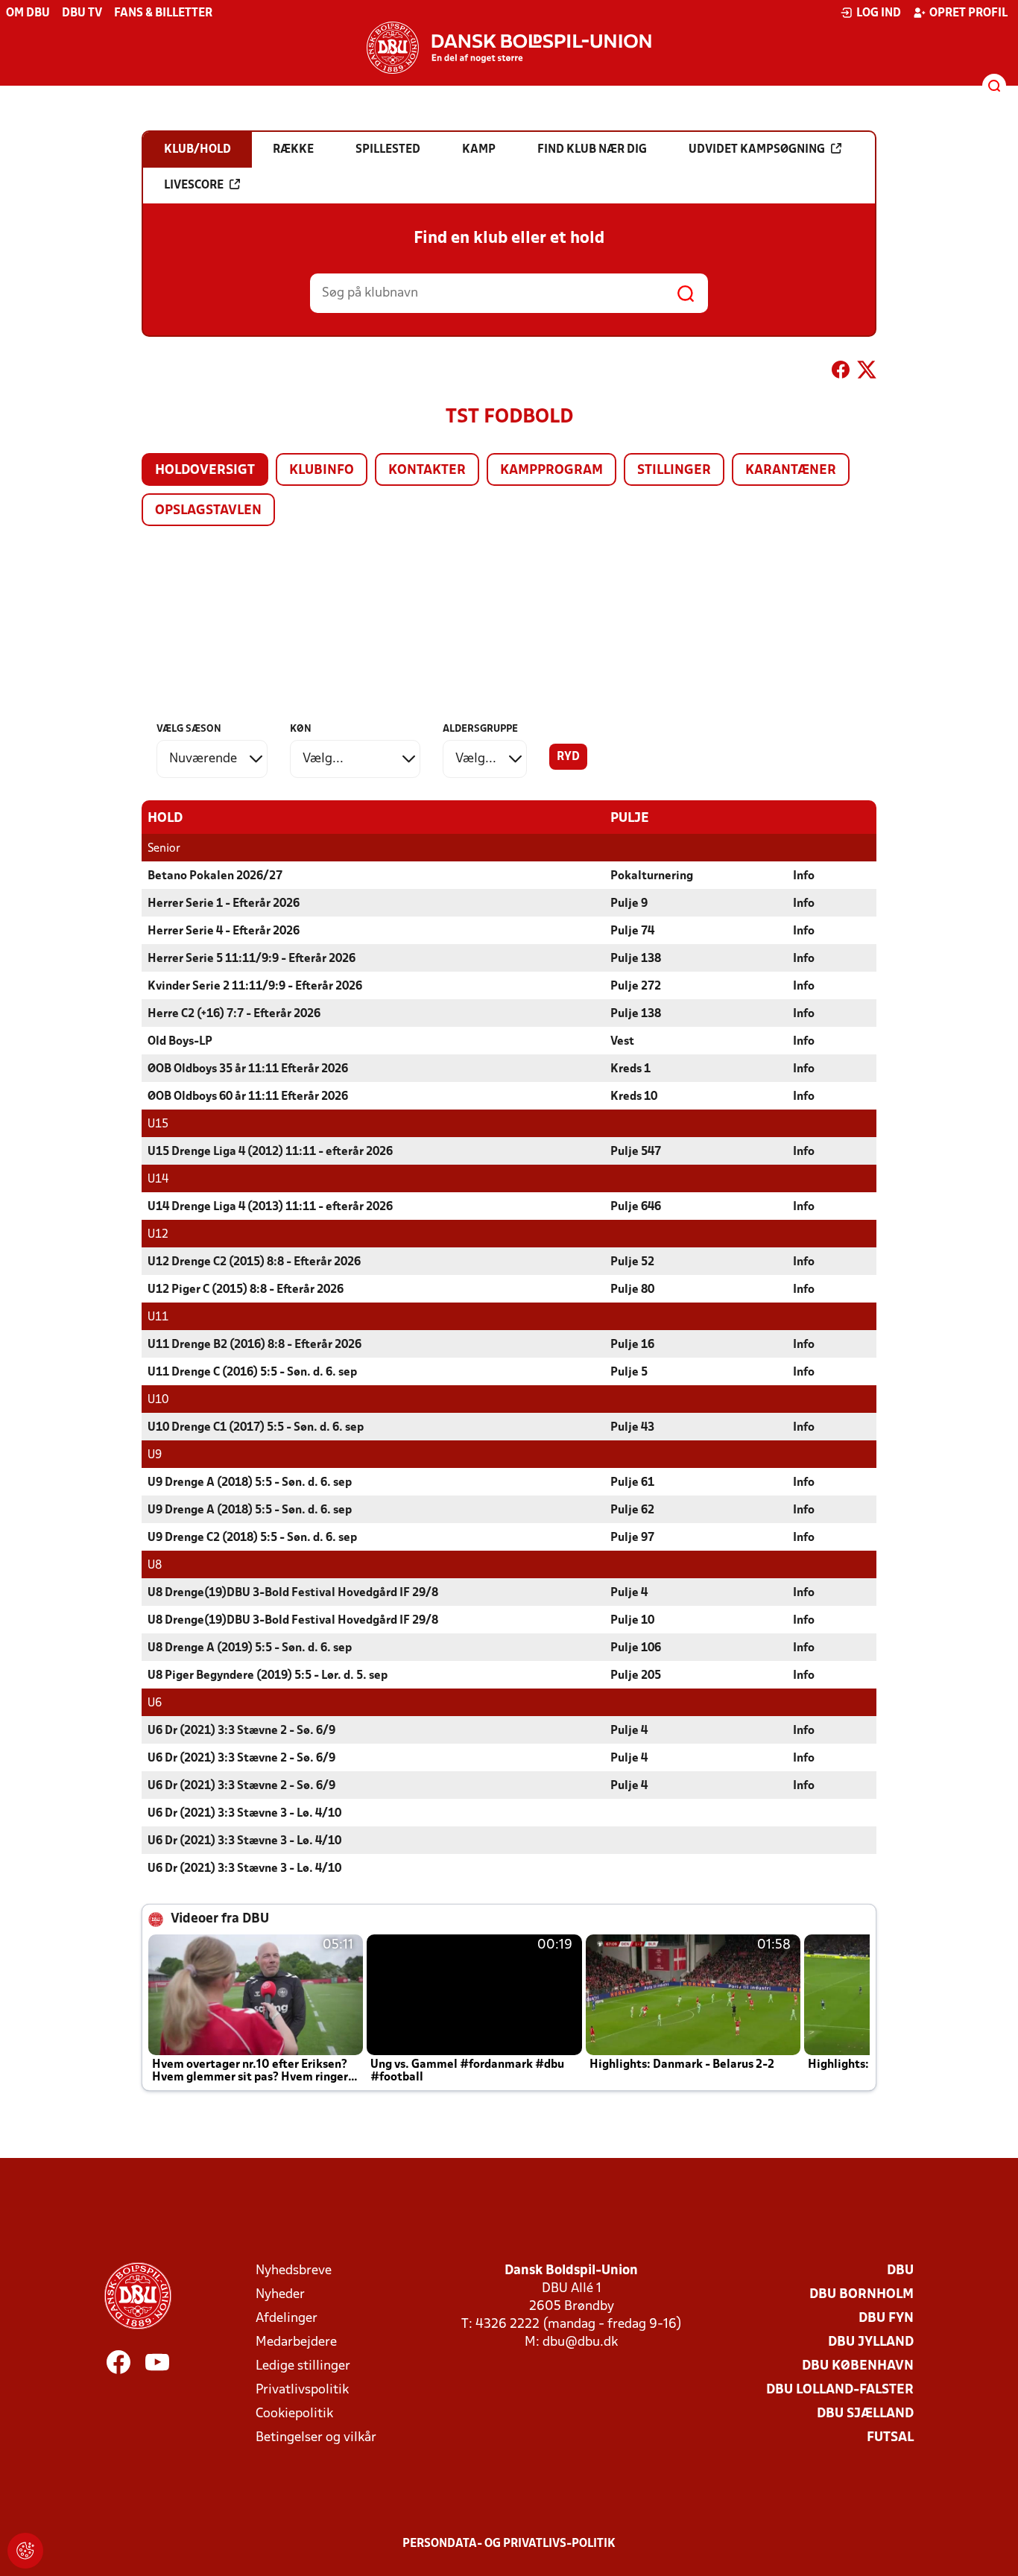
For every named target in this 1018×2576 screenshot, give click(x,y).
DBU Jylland (871, 2342)
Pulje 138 (636, 959)
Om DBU (28, 13)
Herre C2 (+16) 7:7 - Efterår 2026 (234, 1014)
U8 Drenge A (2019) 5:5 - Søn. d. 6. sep (250, 1648)
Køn (301, 729)
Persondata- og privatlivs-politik (509, 2544)
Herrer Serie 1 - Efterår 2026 (224, 904)
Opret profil (968, 13)
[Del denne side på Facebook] (841, 373)
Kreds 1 (630, 1069)
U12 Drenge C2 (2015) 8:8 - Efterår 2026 (254, 1262)
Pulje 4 (629, 1593)
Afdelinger (287, 2319)
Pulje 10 (632, 1621)
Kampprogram (551, 471)
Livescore (194, 186)
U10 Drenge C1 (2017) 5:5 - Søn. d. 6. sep (256, 1428)
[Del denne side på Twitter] (867, 373)
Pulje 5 (629, 1373)
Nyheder (280, 2295)
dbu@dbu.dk (580, 2342)
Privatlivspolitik (302, 2390)
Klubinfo (322, 471)
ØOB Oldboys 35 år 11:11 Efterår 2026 (248, 1069)
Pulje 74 (632, 931)
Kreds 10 (634, 1097)
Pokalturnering (652, 876)
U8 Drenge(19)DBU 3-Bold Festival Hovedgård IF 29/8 (293, 1593)
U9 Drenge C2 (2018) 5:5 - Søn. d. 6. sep (252, 1538)
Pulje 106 (636, 1648)
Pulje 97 (632, 1538)
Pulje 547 (636, 1152)
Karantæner (791, 471)
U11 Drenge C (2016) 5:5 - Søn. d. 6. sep (252, 1373)
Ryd (568, 757)
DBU (900, 2271)
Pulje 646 (636, 1207)
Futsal (890, 2438)
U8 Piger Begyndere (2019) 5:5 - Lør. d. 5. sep (268, 1676)
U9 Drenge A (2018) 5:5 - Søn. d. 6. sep (250, 1483)
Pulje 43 (632, 1428)
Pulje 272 (636, 987)
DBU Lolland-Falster (840, 2390)
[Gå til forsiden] (509, 48)
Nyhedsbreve (294, 2271)
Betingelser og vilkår (316, 2438)
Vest (622, 1042)
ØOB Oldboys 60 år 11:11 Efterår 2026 (248, 1097)
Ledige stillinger (303, 2366)
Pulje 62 (632, 1510)
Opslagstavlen (208, 511)
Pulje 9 (629, 904)
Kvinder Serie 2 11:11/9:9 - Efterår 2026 (255, 987)
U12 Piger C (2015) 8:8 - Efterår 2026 (246, 1290)
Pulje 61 (632, 1483)
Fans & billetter (163, 13)
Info (804, 876)
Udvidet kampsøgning (757, 150)
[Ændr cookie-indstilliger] (25, 2551)
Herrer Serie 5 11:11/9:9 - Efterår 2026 (252, 959)
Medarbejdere (296, 2342)
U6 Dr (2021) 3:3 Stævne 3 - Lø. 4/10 (244, 1814)
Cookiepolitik (294, 2414)
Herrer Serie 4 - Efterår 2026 (224, 931)
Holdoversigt (205, 471)
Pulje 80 (632, 1290)
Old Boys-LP (180, 1042)
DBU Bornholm (861, 2295)
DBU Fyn (886, 2319)
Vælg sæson (189, 729)
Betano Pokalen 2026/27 (215, 876)
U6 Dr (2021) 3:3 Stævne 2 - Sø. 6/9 (241, 1731)
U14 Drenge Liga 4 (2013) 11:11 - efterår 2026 (270, 1207)
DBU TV (82, 13)
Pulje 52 (632, 1262)
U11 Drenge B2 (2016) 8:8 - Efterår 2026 (255, 1345)
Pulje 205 (636, 1676)
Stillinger (674, 471)
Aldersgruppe (480, 729)
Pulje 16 (632, 1345)
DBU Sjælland (865, 2414)
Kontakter (427, 471)
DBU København (858, 2366)
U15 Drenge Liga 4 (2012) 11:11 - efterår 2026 (270, 1152)
